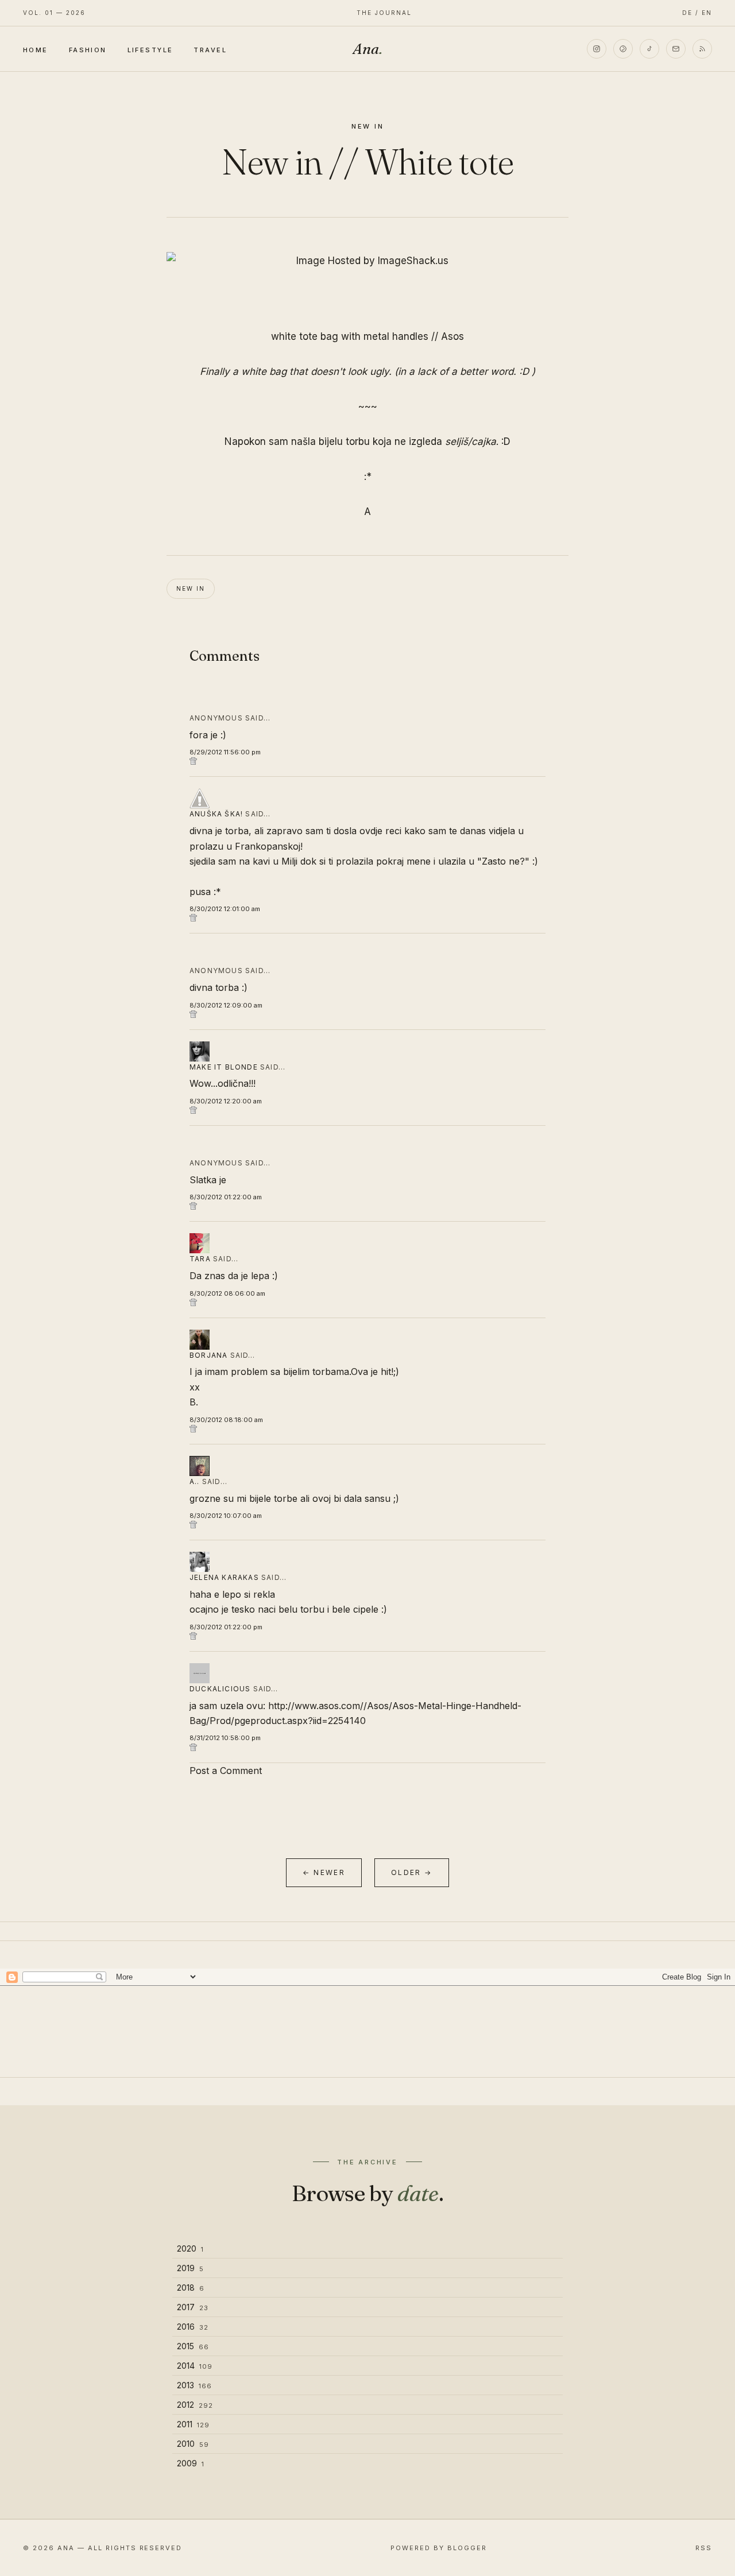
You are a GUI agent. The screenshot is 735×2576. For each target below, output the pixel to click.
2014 (195, 2366)
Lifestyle (150, 49)
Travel (210, 49)
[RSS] (702, 49)
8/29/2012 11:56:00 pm (225, 752)
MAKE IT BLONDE (224, 1067)
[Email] (676, 49)
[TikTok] (649, 49)
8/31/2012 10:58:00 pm (225, 1738)
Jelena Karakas (224, 1577)
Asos (452, 336)
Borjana (208, 1355)
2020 (190, 2248)
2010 (193, 2444)
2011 (193, 2424)
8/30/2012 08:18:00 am (226, 1420)
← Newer (324, 1872)
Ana (367, 49)
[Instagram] (597, 49)
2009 (191, 2463)
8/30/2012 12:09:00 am (226, 1005)
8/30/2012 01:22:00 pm (226, 1627)
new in (368, 126)
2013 (194, 2385)
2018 (191, 2288)
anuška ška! (216, 814)
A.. (195, 1481)
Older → (412, 1872)
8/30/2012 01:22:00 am (226, 1197)
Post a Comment (226, 1771)
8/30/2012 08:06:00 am (227, 1293)
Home (36, 49)
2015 (193, 2346)
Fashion (88, 49)
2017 (193, 2307)
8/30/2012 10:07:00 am (226, 1516)
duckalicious (220, 1689)
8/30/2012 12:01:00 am (225, 909)
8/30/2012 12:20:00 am (226, 1101)
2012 (195, 2405)
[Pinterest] (623, 49)
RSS (704, 2548)
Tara (200, 1259)
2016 (193, 2327)
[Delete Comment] (367, 761)
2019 (190, 2268)
